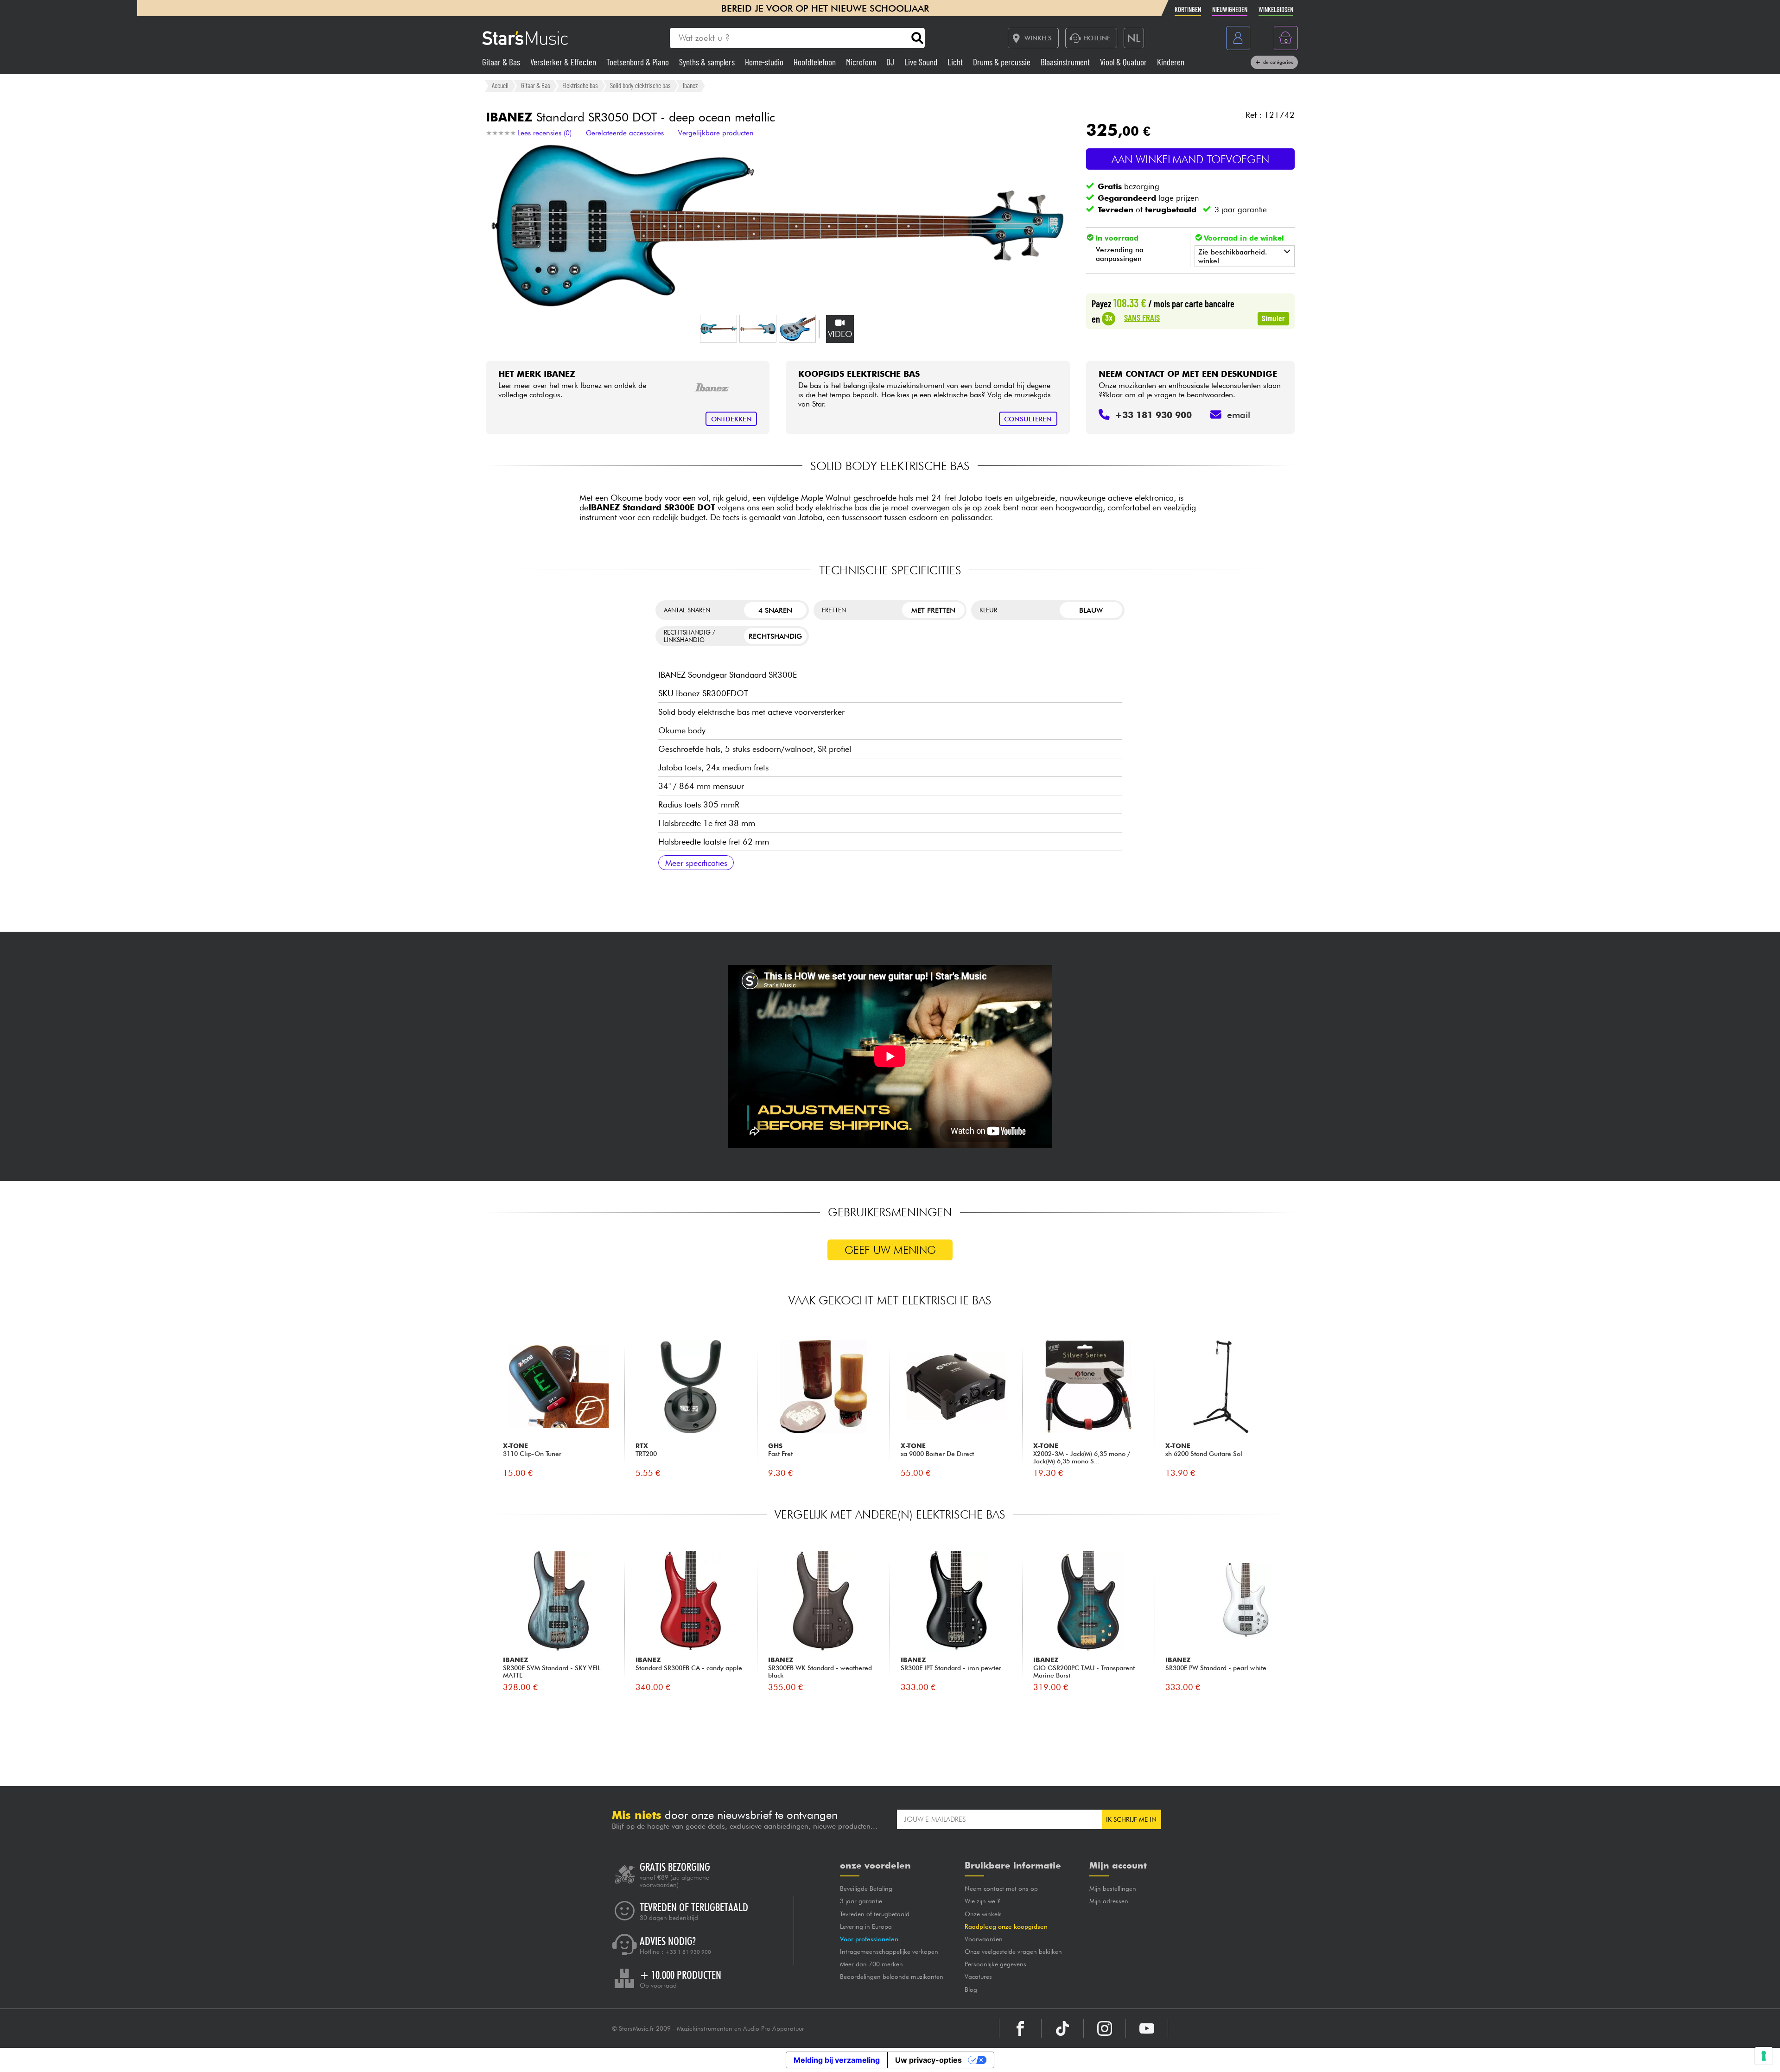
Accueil (500, 85)
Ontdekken (731, 419)
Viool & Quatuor (1124, 62)
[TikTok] (1062, 2028)
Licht (956, 62)
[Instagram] (1105, 2028)
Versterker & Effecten (564, 62)
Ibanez (690, 85)
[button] (718, 329)
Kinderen (1171, 62)
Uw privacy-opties (928, 2060)
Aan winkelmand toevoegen (1190, 159)
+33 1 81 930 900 (688, 1952)
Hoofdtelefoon (816, 62)
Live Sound (922, 62)
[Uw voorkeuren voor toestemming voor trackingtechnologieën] (1764, 2056)
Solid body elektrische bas (640, 85)
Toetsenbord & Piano (639, 62)
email (1239, 415)
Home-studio (765, 62)
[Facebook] (1020, 2028)
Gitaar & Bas (502, 62)
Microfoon (862, 62)
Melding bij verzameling (837, 2060)
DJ (891, 62)
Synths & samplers (708, 62)
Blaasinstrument (1066, 62)
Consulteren (1028, 419)
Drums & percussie (1003, 62)
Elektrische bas (580, 85)
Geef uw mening (890, 1250)
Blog (971, 1989)
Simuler (1273, 318)
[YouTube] (1147, 2028)
